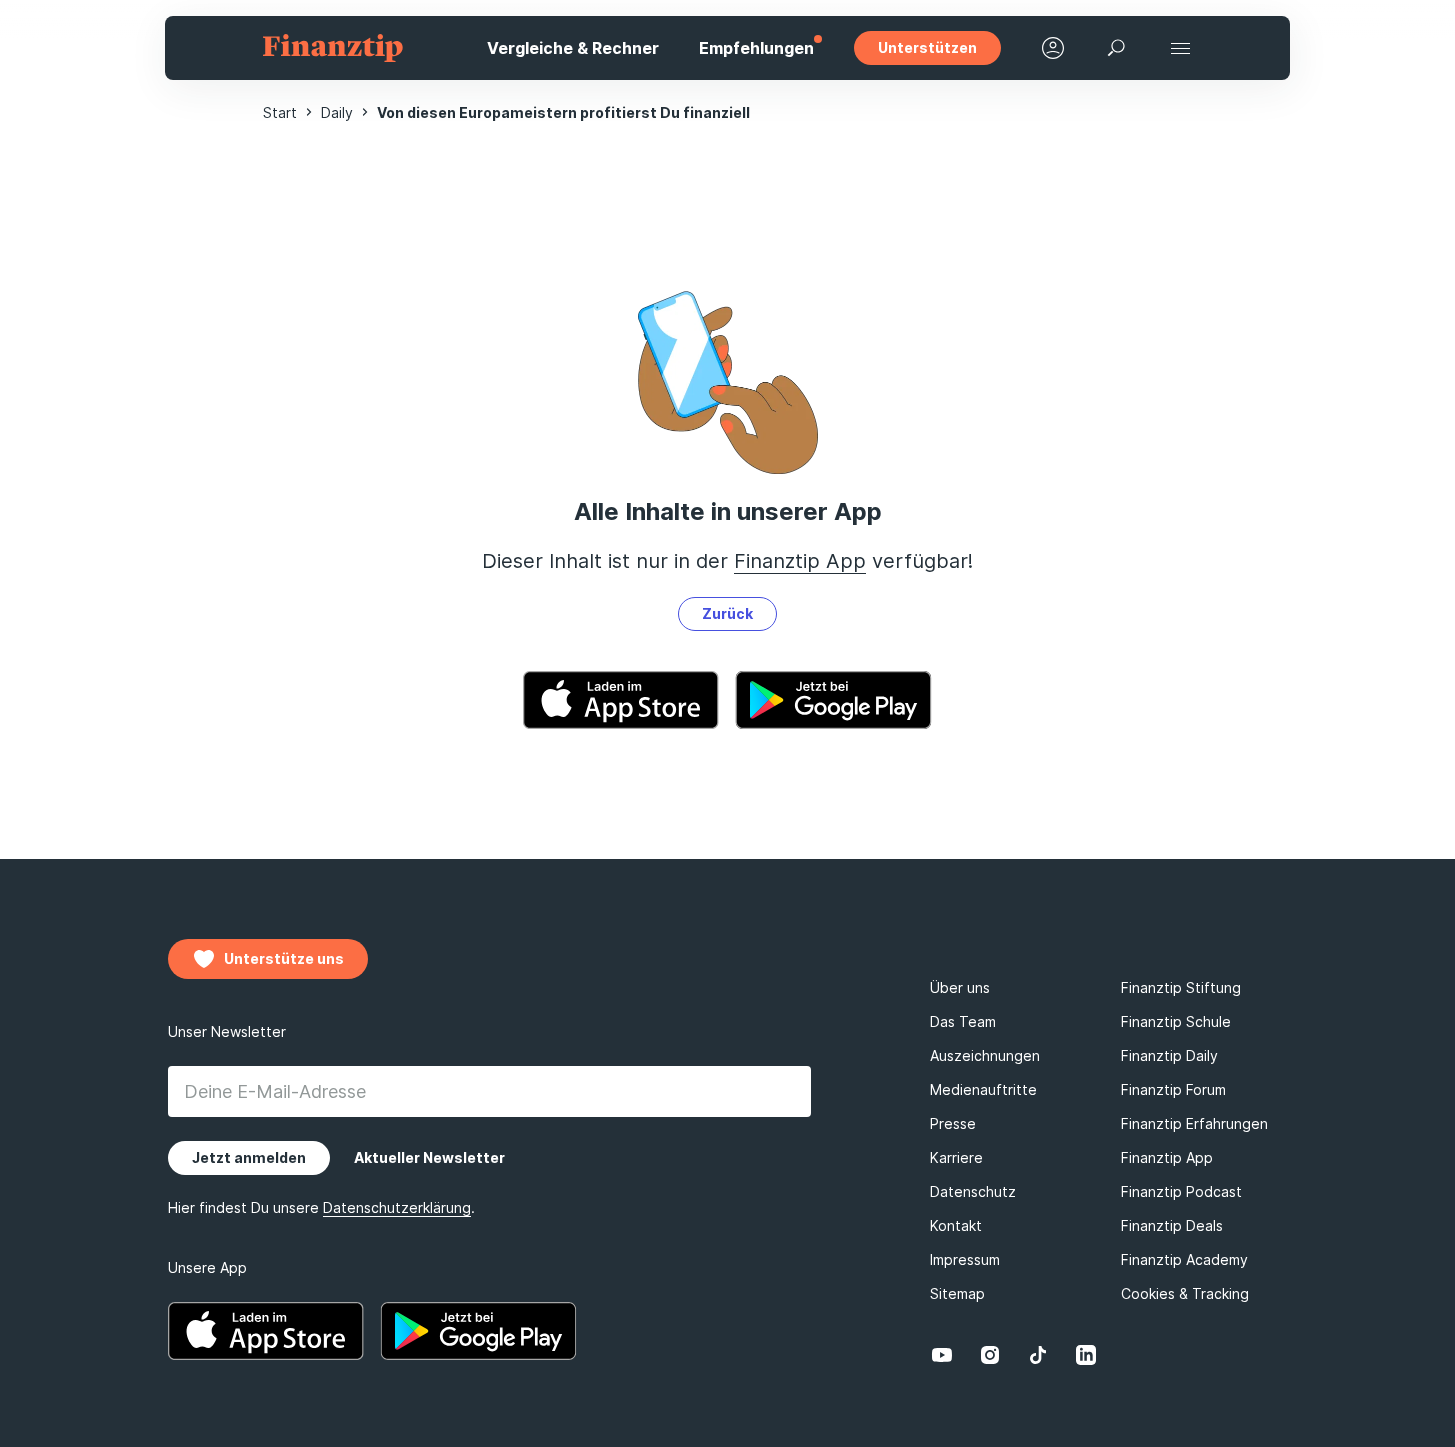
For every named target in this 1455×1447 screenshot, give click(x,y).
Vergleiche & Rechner (573, 48)
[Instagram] (990, 1355)
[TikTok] (1038, 1355)
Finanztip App (800, 561)
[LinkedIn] (1086, 1355)
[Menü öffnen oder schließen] (1181, 48)
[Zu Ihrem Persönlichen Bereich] (1053, 48)
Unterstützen (927, 47)
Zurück (727, 613)
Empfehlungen (756, 48)
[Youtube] (942, 1355)
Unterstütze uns (284, 958)
